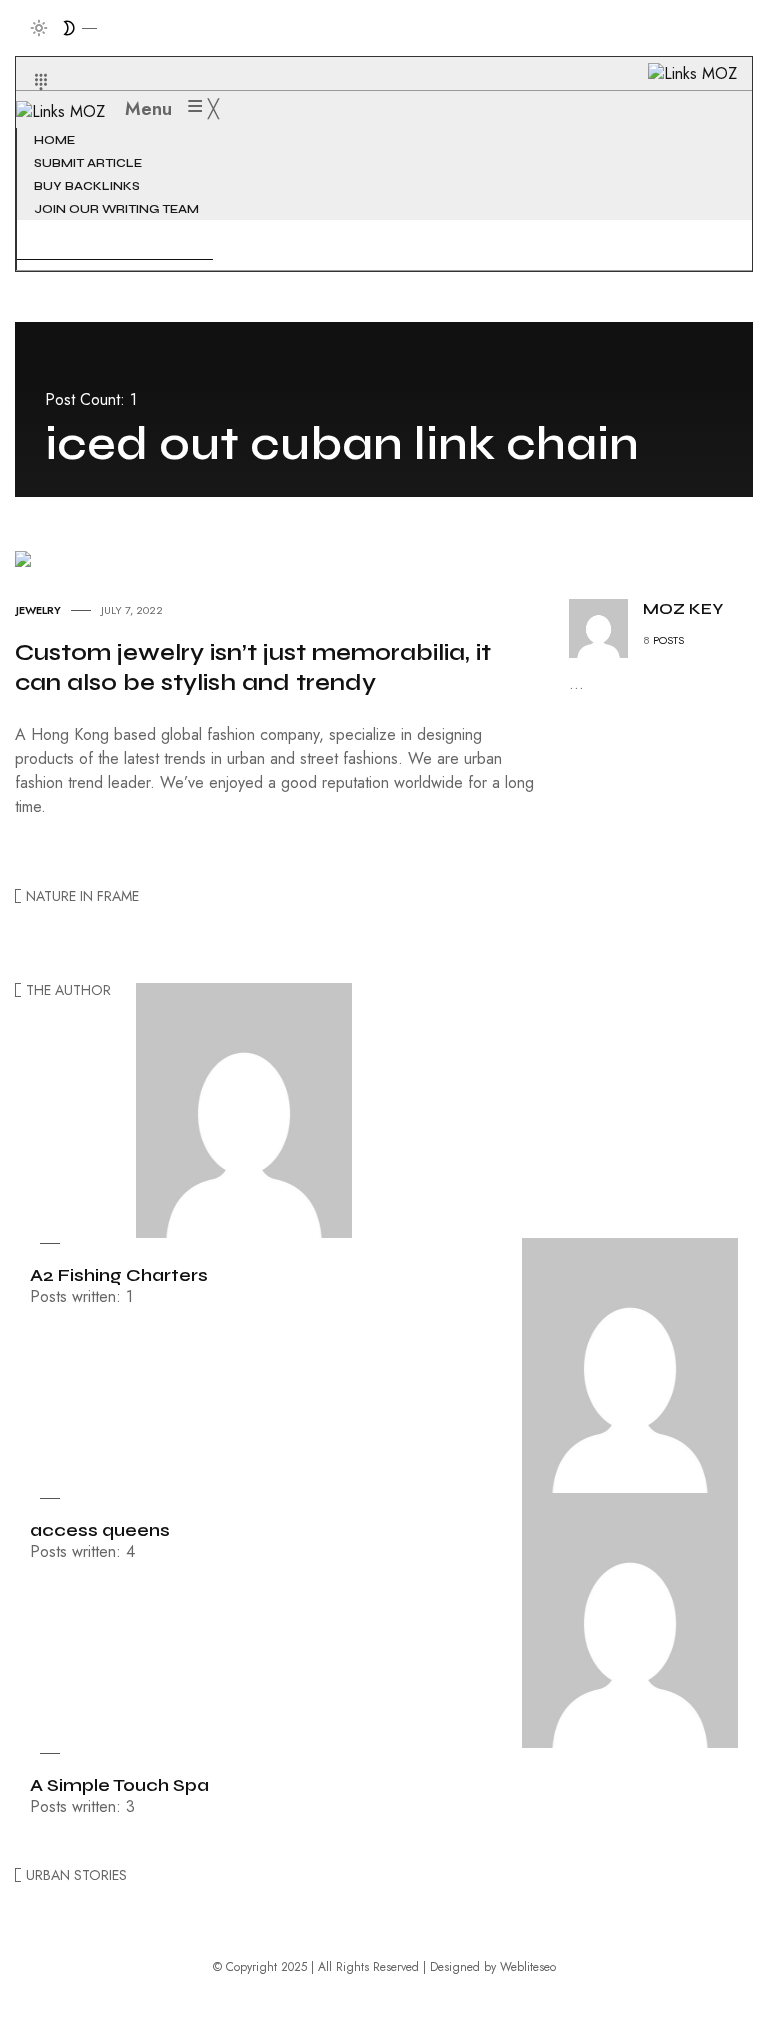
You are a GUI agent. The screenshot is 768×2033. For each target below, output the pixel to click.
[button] (28, 58)
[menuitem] (57, 140)
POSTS (668, 640)
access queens (100, 1530)
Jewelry (38, 610)
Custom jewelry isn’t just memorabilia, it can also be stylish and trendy (253, 667)
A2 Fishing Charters (119, 1275)
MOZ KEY (683, 608)
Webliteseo (528, 1967)
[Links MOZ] (70, 109)
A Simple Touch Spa (119, 1785)
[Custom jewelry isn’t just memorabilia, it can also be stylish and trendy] (23, 557)
